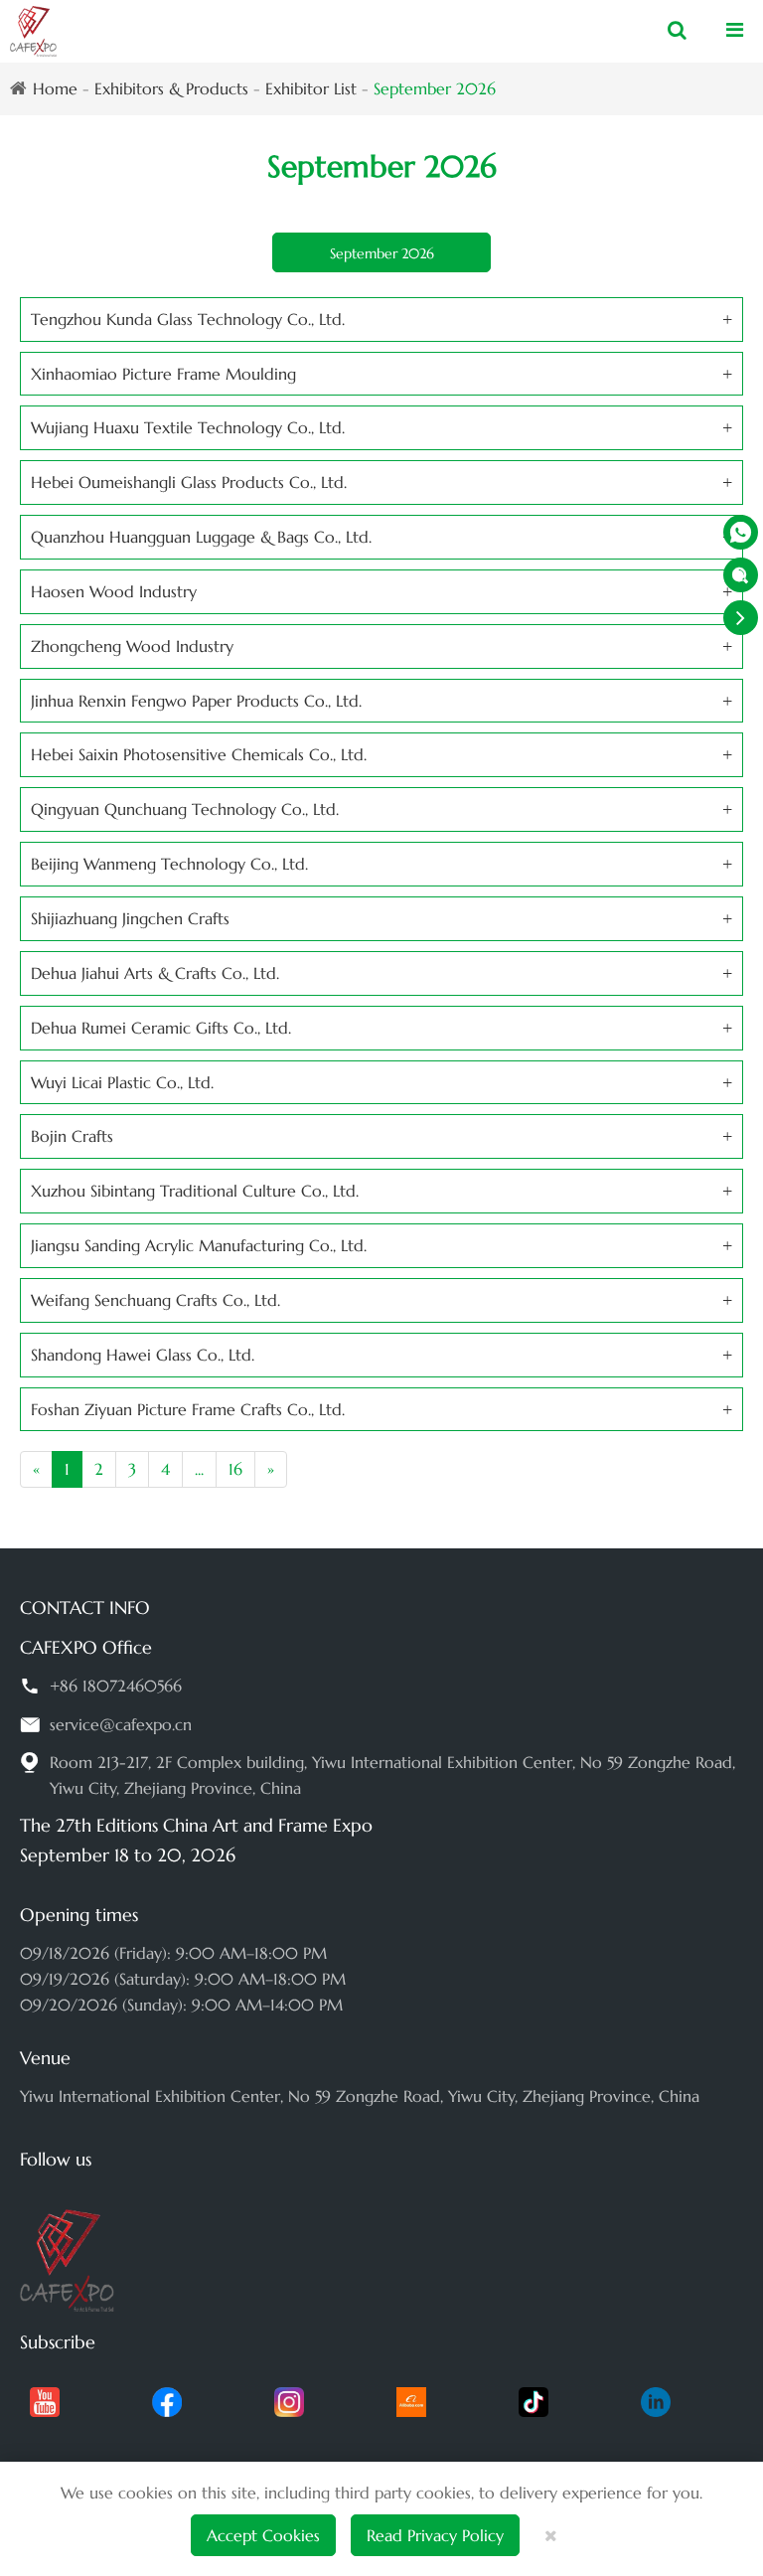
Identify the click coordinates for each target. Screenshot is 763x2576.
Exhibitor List (311, 88)
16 (235, 1469)
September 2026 (435, 88)
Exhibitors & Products (171, 88)
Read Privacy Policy (435, 2535)
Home (55, 88)
